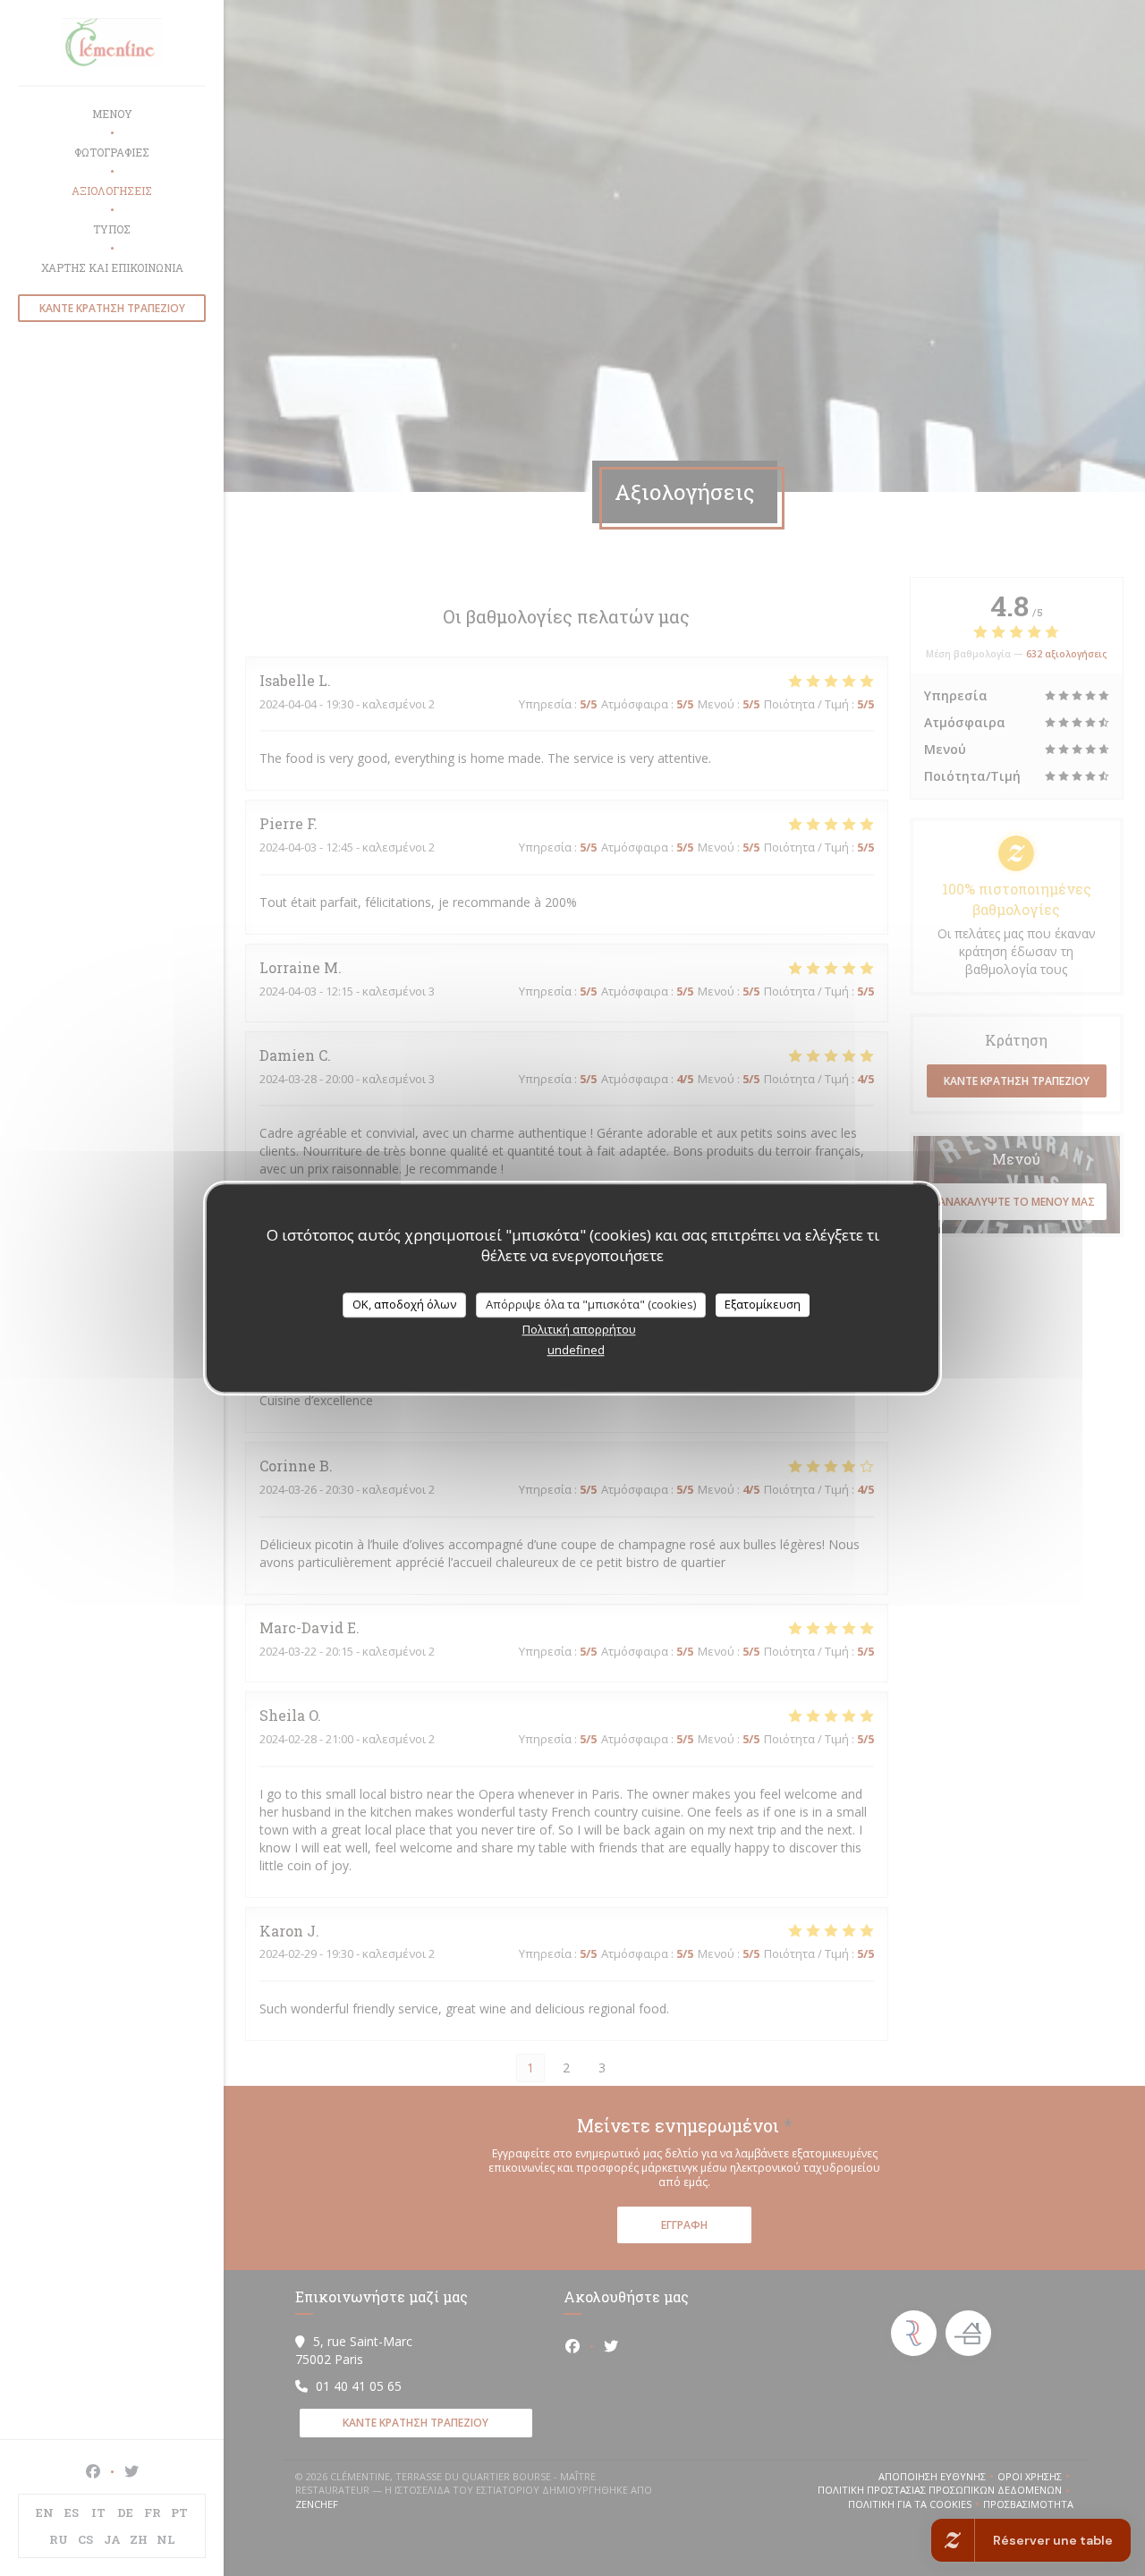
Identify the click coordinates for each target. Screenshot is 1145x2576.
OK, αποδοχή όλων (404, 1304)
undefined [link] (576, 1350)
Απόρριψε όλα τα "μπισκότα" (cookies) (591, 1304)
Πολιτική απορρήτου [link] (579, 1329)
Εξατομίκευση (763, 1304)
